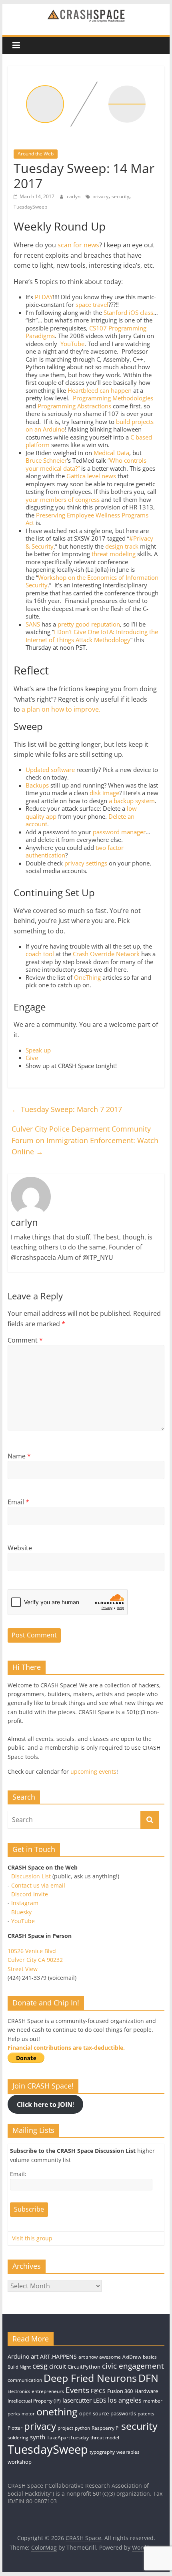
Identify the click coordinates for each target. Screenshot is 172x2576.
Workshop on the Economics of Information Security (92, 581)
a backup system (132, 801)
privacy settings (86, 863)
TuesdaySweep (30, 207)
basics (150, 2357)
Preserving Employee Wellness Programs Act (87, 519)
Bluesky (21, 1912)
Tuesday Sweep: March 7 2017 (67, 1109)
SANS (33, 624)
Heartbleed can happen (100, 390)
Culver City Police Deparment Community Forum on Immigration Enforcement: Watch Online (85, 1140)
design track (122, 546)
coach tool (40, 954)
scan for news (78, 245)
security (120, 196)
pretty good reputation (89, 624)
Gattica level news (91, 476)
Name (19, 1456)
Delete (117, 816)
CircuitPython (84, 2367)
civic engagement (133, 2366)
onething (57, 2411)
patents (146, 2414)
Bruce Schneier (46, 460)
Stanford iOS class (128, 312)
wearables (128, 2452)
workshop (20, 2462)
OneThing (87, 977)
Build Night (19, 2367)
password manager (119, 832)
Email (18, 1502)
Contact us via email (38, 1885)
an (131, 816)
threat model (105, 2438)
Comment (25, 1340)
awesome (110, 2357)
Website (20, 1548)
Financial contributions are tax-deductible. (66, 2048)
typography (102, 2452)
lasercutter (77, 2400)
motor (28, 2414)
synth (38, 2437)
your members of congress (63, 499)
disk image (104, 793)
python (82, 2428)
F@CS (98, 2391)
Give (32, 1058)
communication (25, 2380)
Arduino (18, 2356)
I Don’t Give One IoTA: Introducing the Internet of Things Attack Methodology (92, 636)
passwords (123, 2413)
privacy (100, 196)
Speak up (38, 1050)
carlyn (74, 196)
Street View (23, 1969)
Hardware (146, 2391)
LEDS (100, 2400)
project (65, 2428)
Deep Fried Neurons (90, 2378)
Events (77, 2390)
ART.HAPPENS (58, 2356)
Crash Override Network (106, 954)
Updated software (50, 770)
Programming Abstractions (74, 406)
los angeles (125, 2400)
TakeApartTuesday (68, 2438)
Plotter (15, 2428)
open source (94, 2413)
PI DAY (44, 297)
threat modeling (114, 554)
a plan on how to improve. (61, 709)
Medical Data (111, 453)
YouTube (72, 344)
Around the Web (36, 154)
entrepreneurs (48, 2391)
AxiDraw (132, 2357)
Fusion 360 (120, 2391)
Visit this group (32, 2238)
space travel (92, 304)
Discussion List (31, 1876)
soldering (18, 2438)
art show (88, 2357)
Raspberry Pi (106, 2428)
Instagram (25, 1903)
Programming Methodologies (113, 398)
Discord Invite (30, 1894)
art (35, 2356)
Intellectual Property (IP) (34, 2401)
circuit (58, 2366)
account (36, 824)
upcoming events (93, 1771)
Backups (37, 785)
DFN (148, 2378)
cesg (40, 2366)
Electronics (19, 2391)
